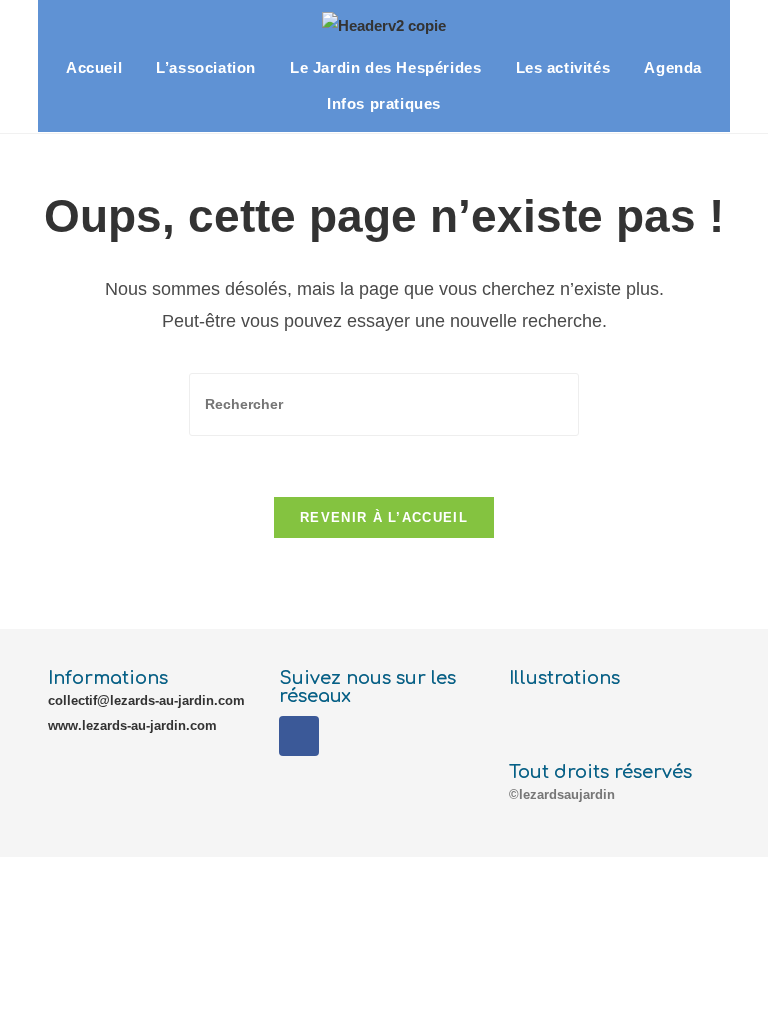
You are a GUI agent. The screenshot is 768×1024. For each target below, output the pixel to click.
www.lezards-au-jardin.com (132, 725)
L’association (206, 67)
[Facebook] (299, 736)
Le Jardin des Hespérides (385, 67)
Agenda (673, 67)
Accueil (94, 67)
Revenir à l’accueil (384, 517)
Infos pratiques (384, 103)
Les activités (563, 67)
